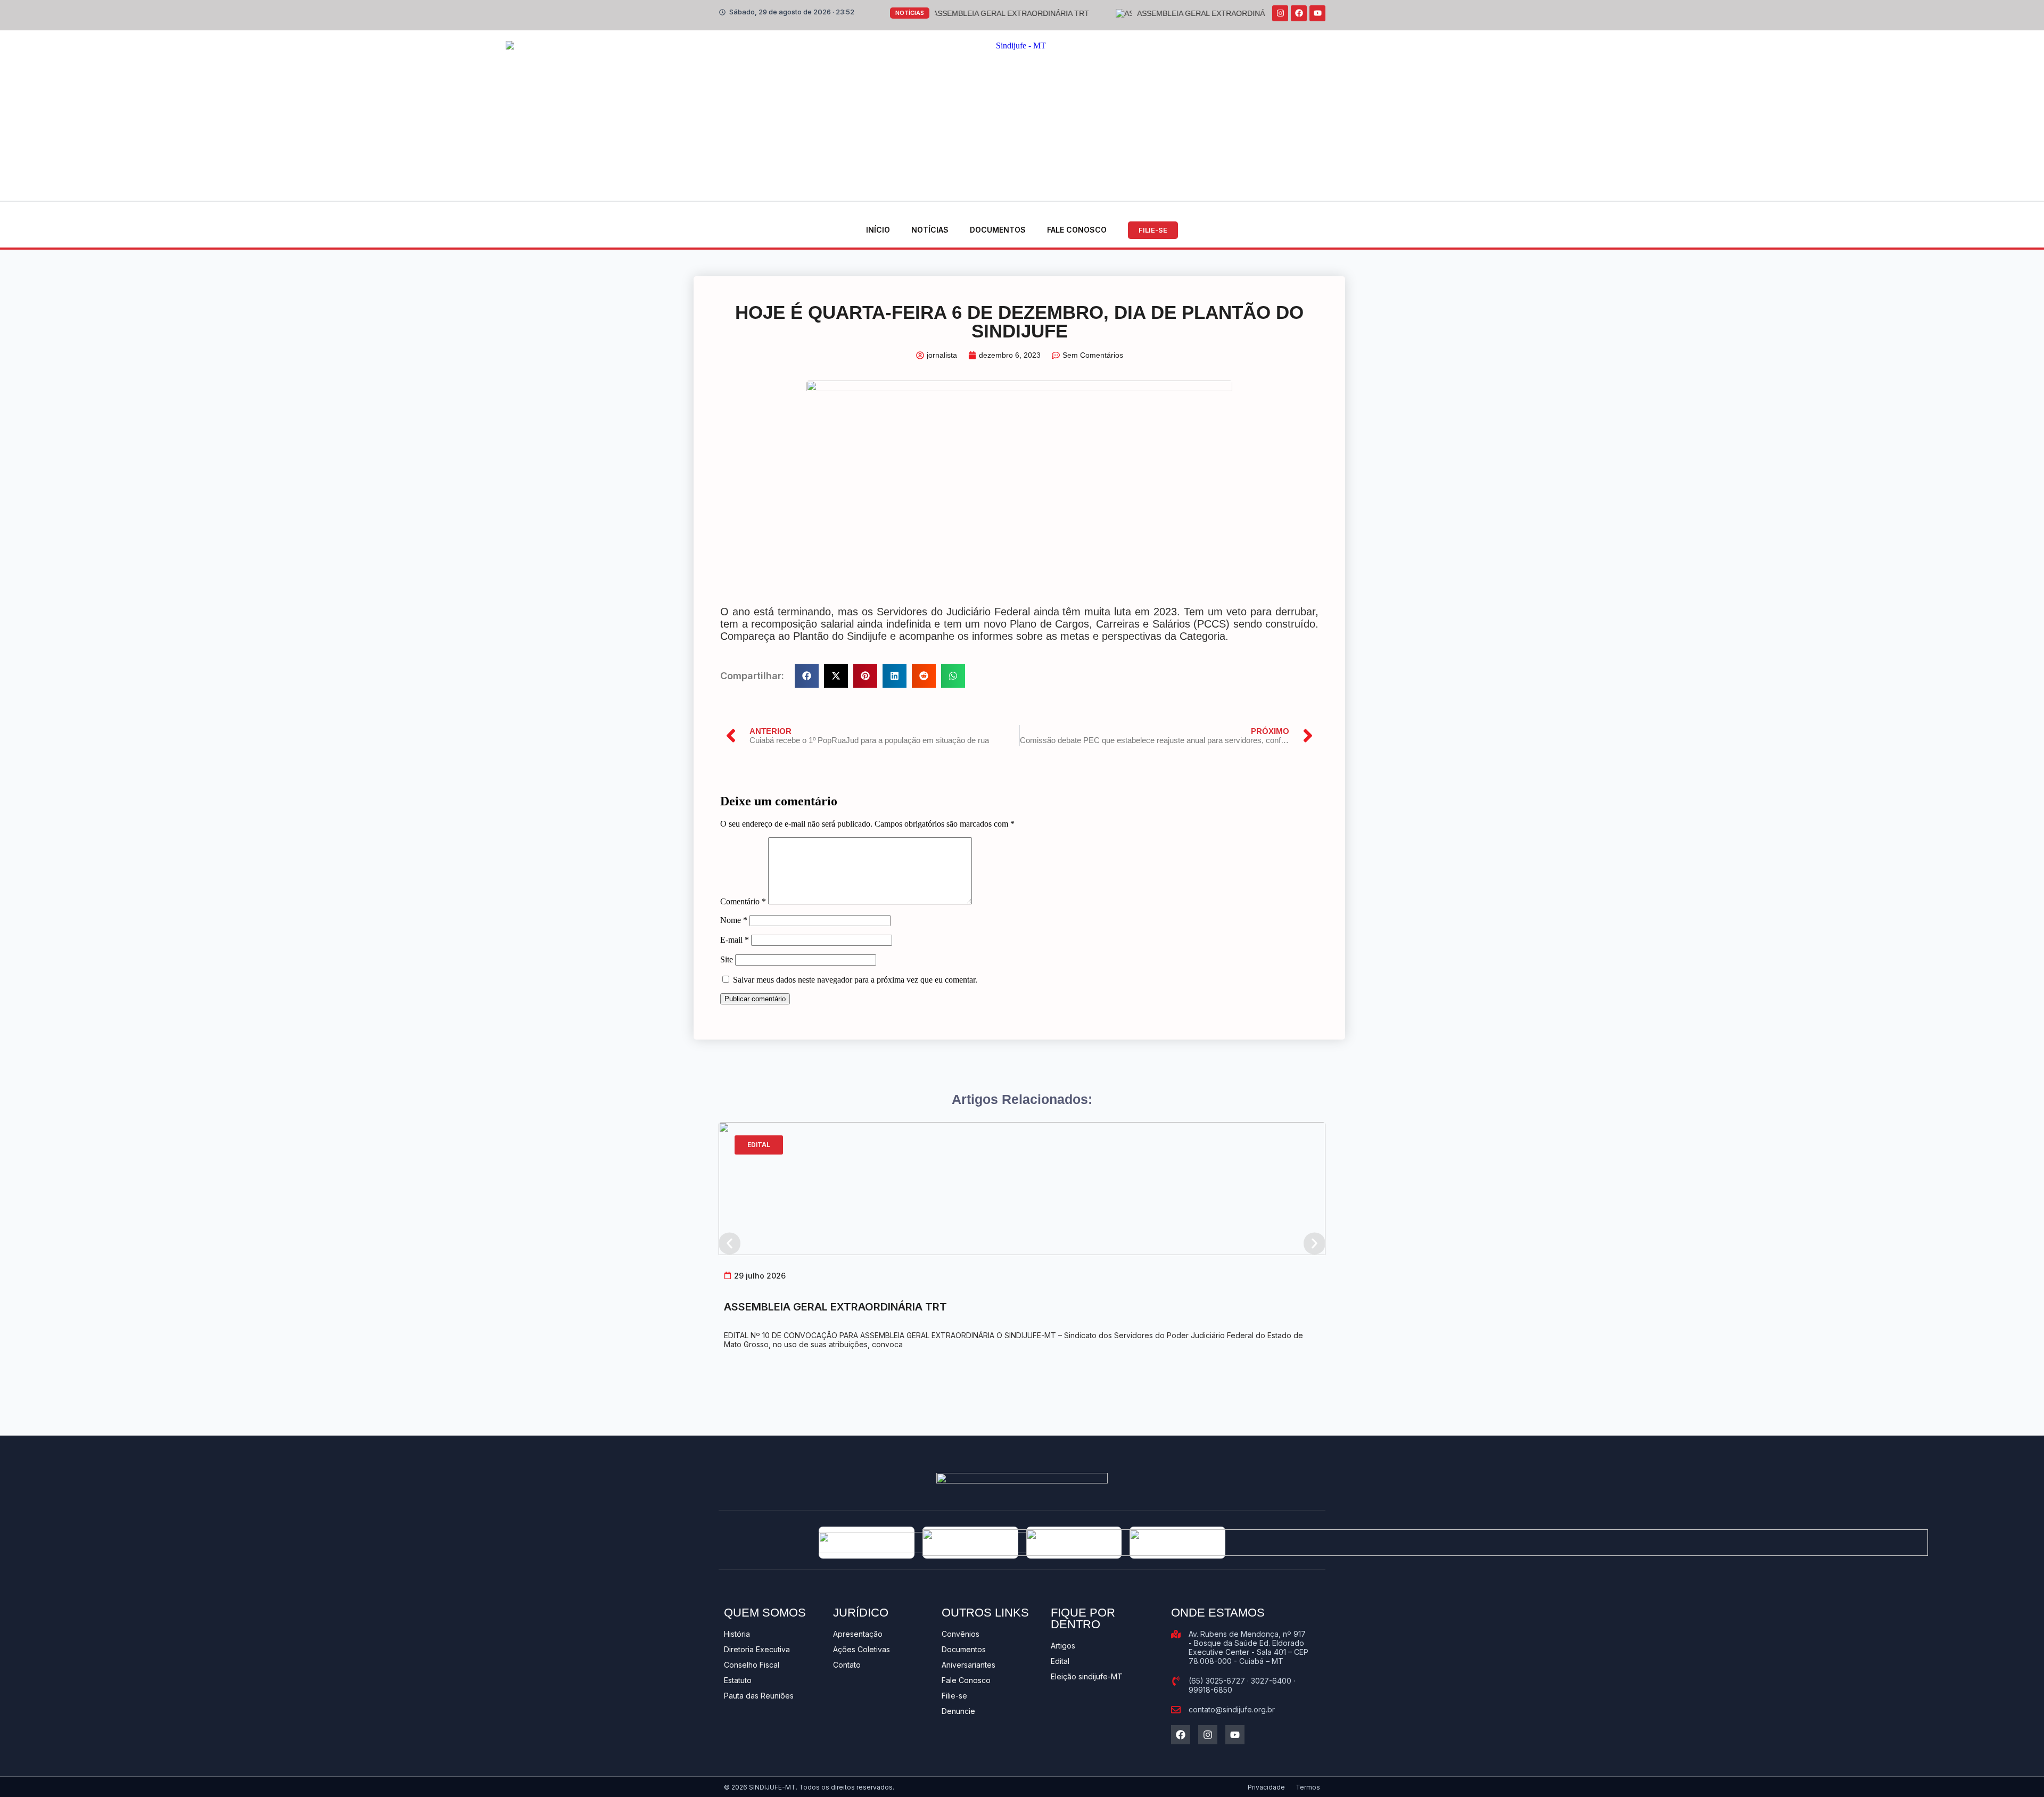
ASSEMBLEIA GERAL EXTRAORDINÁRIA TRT (835, 1307)
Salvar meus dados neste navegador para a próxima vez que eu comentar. (855, 980)
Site (727, 959)
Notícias (930, 230)
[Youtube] (1317, 13)
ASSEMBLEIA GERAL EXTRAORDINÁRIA (1125, 13)
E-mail (735, 940)
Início (878, 230)
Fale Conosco (1077, 230)
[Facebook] (1299, 13)
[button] (807, 676)
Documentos (998, 230)
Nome (734, 920)
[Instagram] (1280, 13)
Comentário (743, 901)
